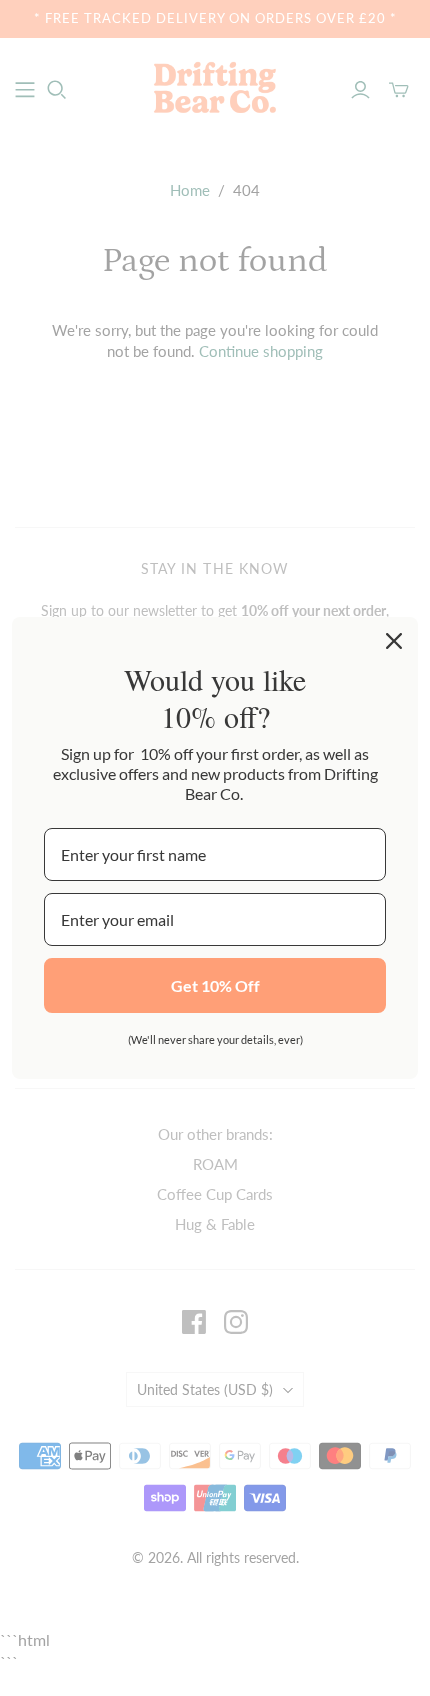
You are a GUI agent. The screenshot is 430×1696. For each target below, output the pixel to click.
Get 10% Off (215, 985)
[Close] (394, 641)
